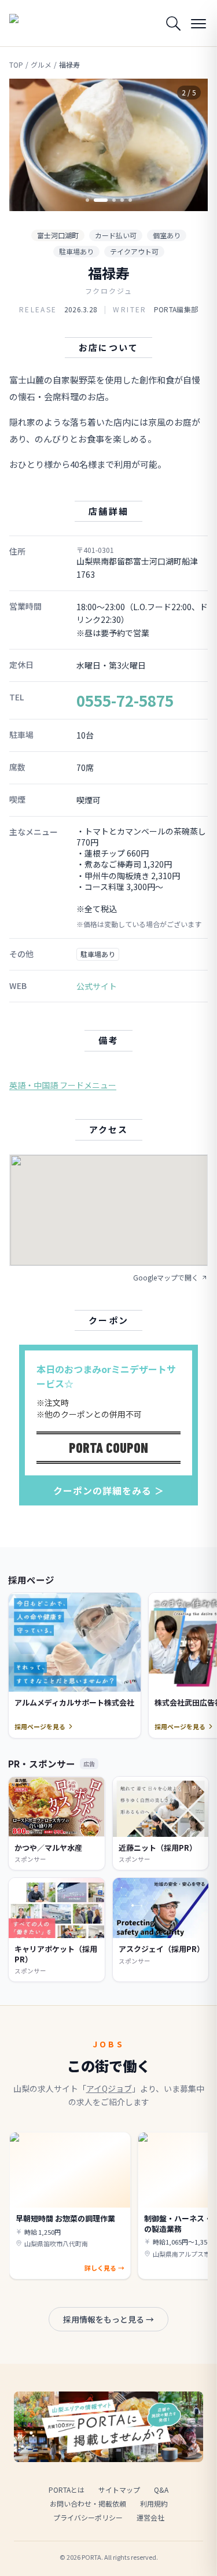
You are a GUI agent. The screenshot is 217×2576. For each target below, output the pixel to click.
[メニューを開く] (198, 23)
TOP (16, 65)
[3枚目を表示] (109, 200)
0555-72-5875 (125, 700)
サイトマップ (119, 2490)
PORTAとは (67, 2490)
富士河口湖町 (58, 235)
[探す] (173, 23)
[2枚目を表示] (95, 200)
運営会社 (150, 2517)
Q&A (161, 2490)
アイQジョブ (109, 2088)
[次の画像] (189, 145)
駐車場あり (76, 251)
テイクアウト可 (134, 251)
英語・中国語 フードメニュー (63, 1085)
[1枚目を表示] (87, 200)
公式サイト (97, 986)
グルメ (41, 65)
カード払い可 (116, 235)
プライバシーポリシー (88, 2517)
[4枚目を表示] (122, 200)
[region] (108, 145)
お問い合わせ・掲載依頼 (88, 2503)
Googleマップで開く (166, 1278)
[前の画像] (28, 145)
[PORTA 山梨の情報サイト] (38, 23)
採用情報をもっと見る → (108, 2319)
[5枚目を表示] (130, 200)
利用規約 (154, 2503)
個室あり (167, 235)
